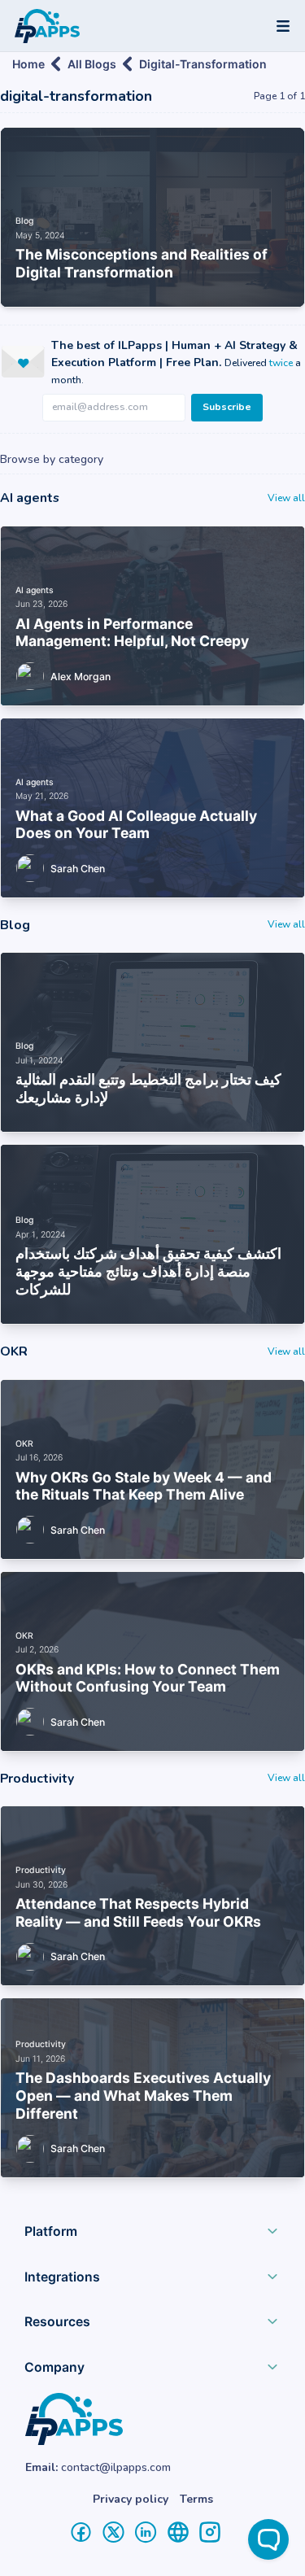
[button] (152, 2235)
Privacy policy (131, 2499)
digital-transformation (203, 64)
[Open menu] (283, 26)
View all (286, 498)
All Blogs (92, 64)
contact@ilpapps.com (116, 2467)
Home (28, 64)
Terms (196, 2499)
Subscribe (227, 407)
